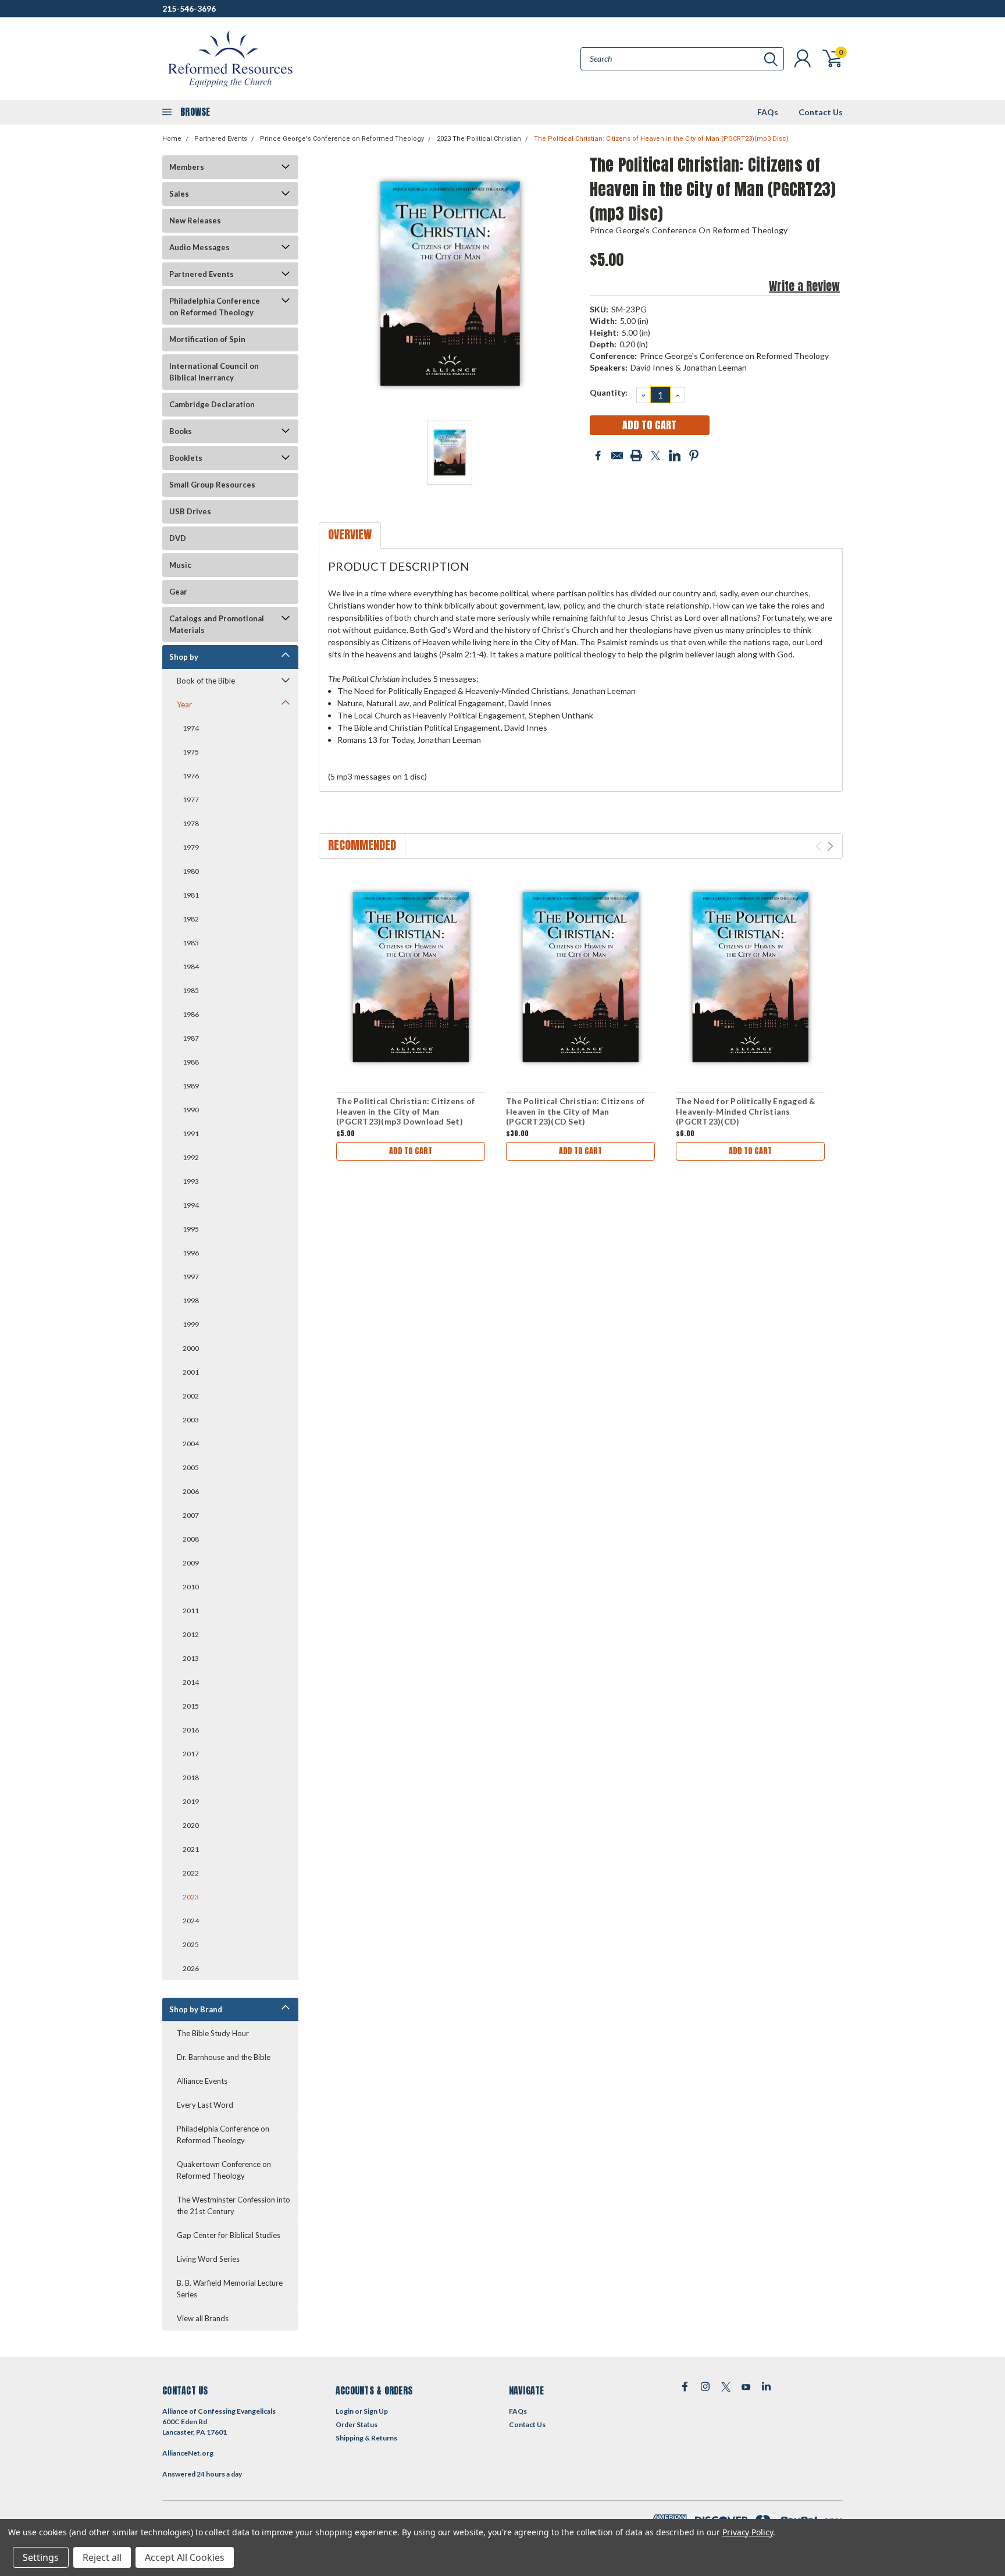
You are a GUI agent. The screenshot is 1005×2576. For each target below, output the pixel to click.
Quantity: (609, 392)
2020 (191, 1825)
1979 (191, 847)
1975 (191, 752)
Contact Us (821, 112)
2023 (191, 1897)
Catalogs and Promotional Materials (217, 624)
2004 (191, 1444)
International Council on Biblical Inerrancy (214, 372)
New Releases (195, 220)
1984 (191, 967)
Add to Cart (411, 1151)
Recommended (362, 845)
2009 (191, 1563)
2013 (191, 1658)
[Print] (636, 456)
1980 (191, 871)
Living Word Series (208, 2259)
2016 (191, 1730)
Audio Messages (199, 247)
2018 (191, 1778)
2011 (191, 1611)
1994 (191, 1205)
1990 (191, 1110)
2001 (191, 1372)
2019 (191, 1801)
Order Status (357, 2424)
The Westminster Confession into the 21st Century (234, 2205)
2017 (191, 1754)
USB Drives (190, 511)
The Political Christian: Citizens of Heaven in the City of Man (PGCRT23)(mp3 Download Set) (405, 1111)
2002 (191, 1396)
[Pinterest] (694, 456)
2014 (191, 1682)
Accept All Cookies (185, 2557)
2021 (191, 1849)
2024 (191, 1921)
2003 (191, 1420)
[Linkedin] (675, 456)
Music (180, 565)
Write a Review (804, 286)
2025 (191, 1945)
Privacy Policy (748, 2532)
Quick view (411, 978)
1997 (191, 1277)
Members (187, 167)
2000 (191, 1348)
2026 (191, 1968)
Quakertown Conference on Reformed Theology (224, 2170)
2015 (191, 1706)
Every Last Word (205, 2105)
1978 (191, 823)
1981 (191, 895)
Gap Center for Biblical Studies (229, 2235)
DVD (178, 538)
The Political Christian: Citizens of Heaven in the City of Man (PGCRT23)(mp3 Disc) (661, 139)
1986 (191, 1014)
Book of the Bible (206, 681)
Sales (179, 194)
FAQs (768, 112)
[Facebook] (598, 456)
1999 (191, 1324)
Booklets (186, 458)
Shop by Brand (196, 2009)
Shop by (184, 657)
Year (184, 705)
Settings (41, 2557)
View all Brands (203, 2318)
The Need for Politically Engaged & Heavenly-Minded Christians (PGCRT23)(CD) (746, 1111)
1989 (191, 1086)
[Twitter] (655, 456)
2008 (191, 1539)
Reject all (102, 2557)
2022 (191, 1873)
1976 (191, 776)
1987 (191, 1038)
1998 (191, 1301)
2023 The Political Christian (479, 139)
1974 (191, 728)
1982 (191, 919)
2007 (191, 1515)
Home (172, 139)
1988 (191, 1062)
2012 (191, 1634)
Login (345, 2411)
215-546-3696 (189, 8)
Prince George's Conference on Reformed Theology (342, 139)
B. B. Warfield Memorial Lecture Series (230, 2289)
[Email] (617, 456)
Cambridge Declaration (212, 404)
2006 (191, 1491)
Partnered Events (221, 139)
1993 (191, 1181)
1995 (191, 1229)
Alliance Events (202, 2081)
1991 (191, 1134)
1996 (191, 1253)
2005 (191, 1467)
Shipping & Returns (366, 2438)
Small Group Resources (212, 485)
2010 (191, 1587)
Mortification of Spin (207, 339)
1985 (191, 990)
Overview (350, 534)
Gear (178, 592)
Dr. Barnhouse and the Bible (224, 2057)
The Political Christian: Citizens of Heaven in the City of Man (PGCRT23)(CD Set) (575, 1111)
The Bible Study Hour (213, 2033)
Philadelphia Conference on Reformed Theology (215, 307)
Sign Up (376, 2411)
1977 (191, 800)
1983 (191, 943)
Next (830, 846)
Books (181, 431)
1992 (191, 1157)
